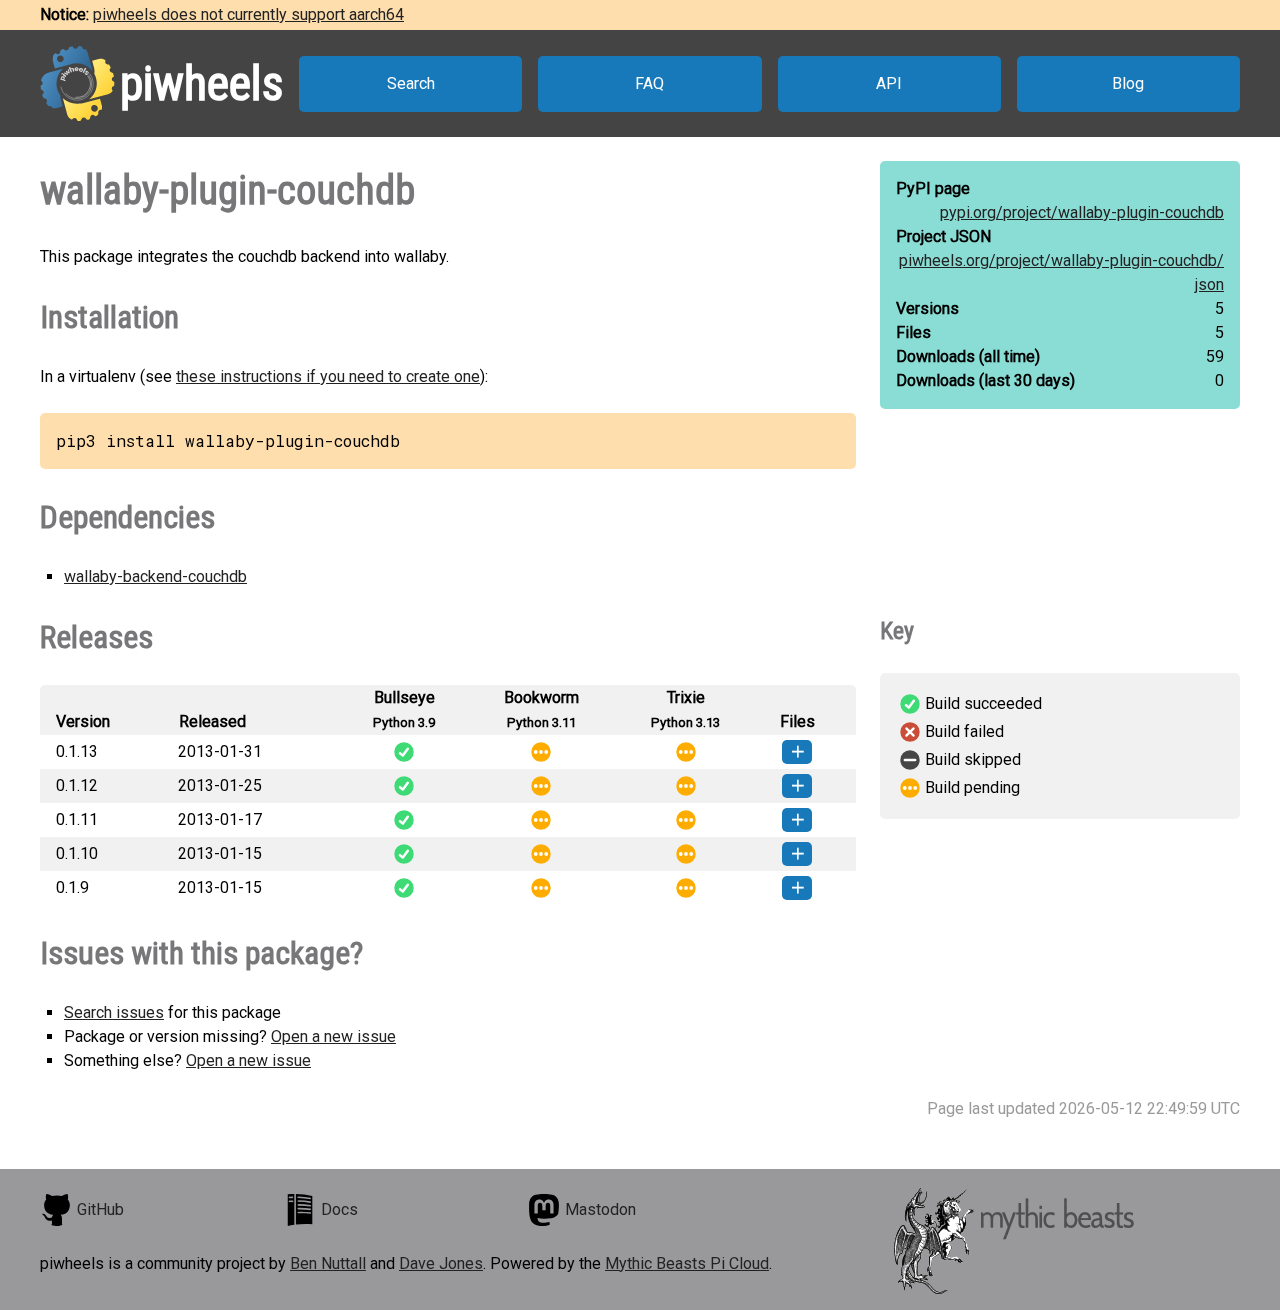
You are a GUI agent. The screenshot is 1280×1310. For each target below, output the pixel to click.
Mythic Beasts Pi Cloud (687, 1263)
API (889, 83)
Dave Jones (441, 1263)
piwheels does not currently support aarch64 (248, 14)
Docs (339, 1209)
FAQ (649, 83)
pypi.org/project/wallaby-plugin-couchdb (1082, 212)
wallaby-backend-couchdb (155, 576)
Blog (1128, 83)
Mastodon (600, 1209)
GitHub (100, 1209)
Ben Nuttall (328, 1263)
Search (411, 83)
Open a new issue (333, 1036)
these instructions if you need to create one (328, 376)
